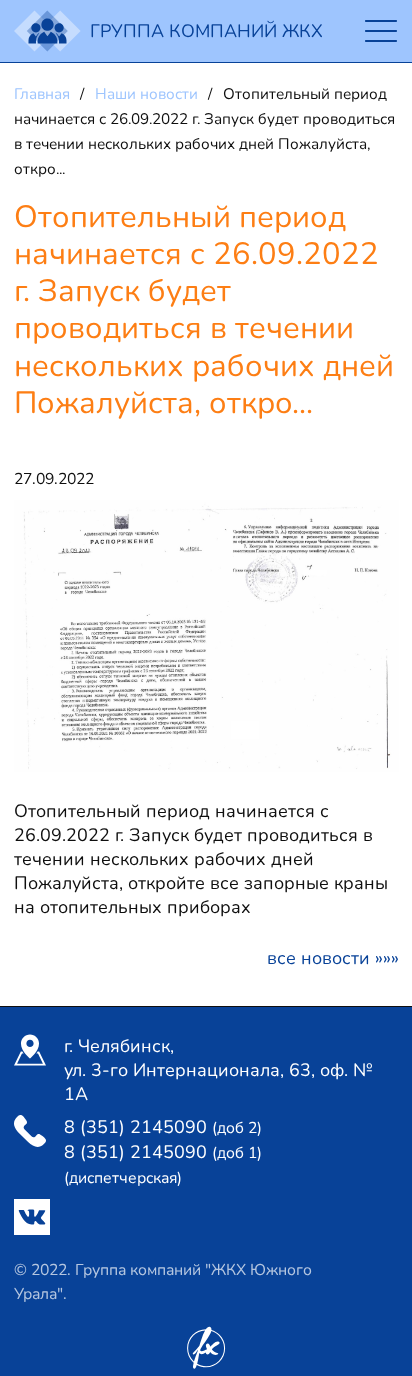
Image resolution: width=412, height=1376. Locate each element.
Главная (44, 94)
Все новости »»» (333, 958)
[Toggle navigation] (381, 31)
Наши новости (148, 94)
